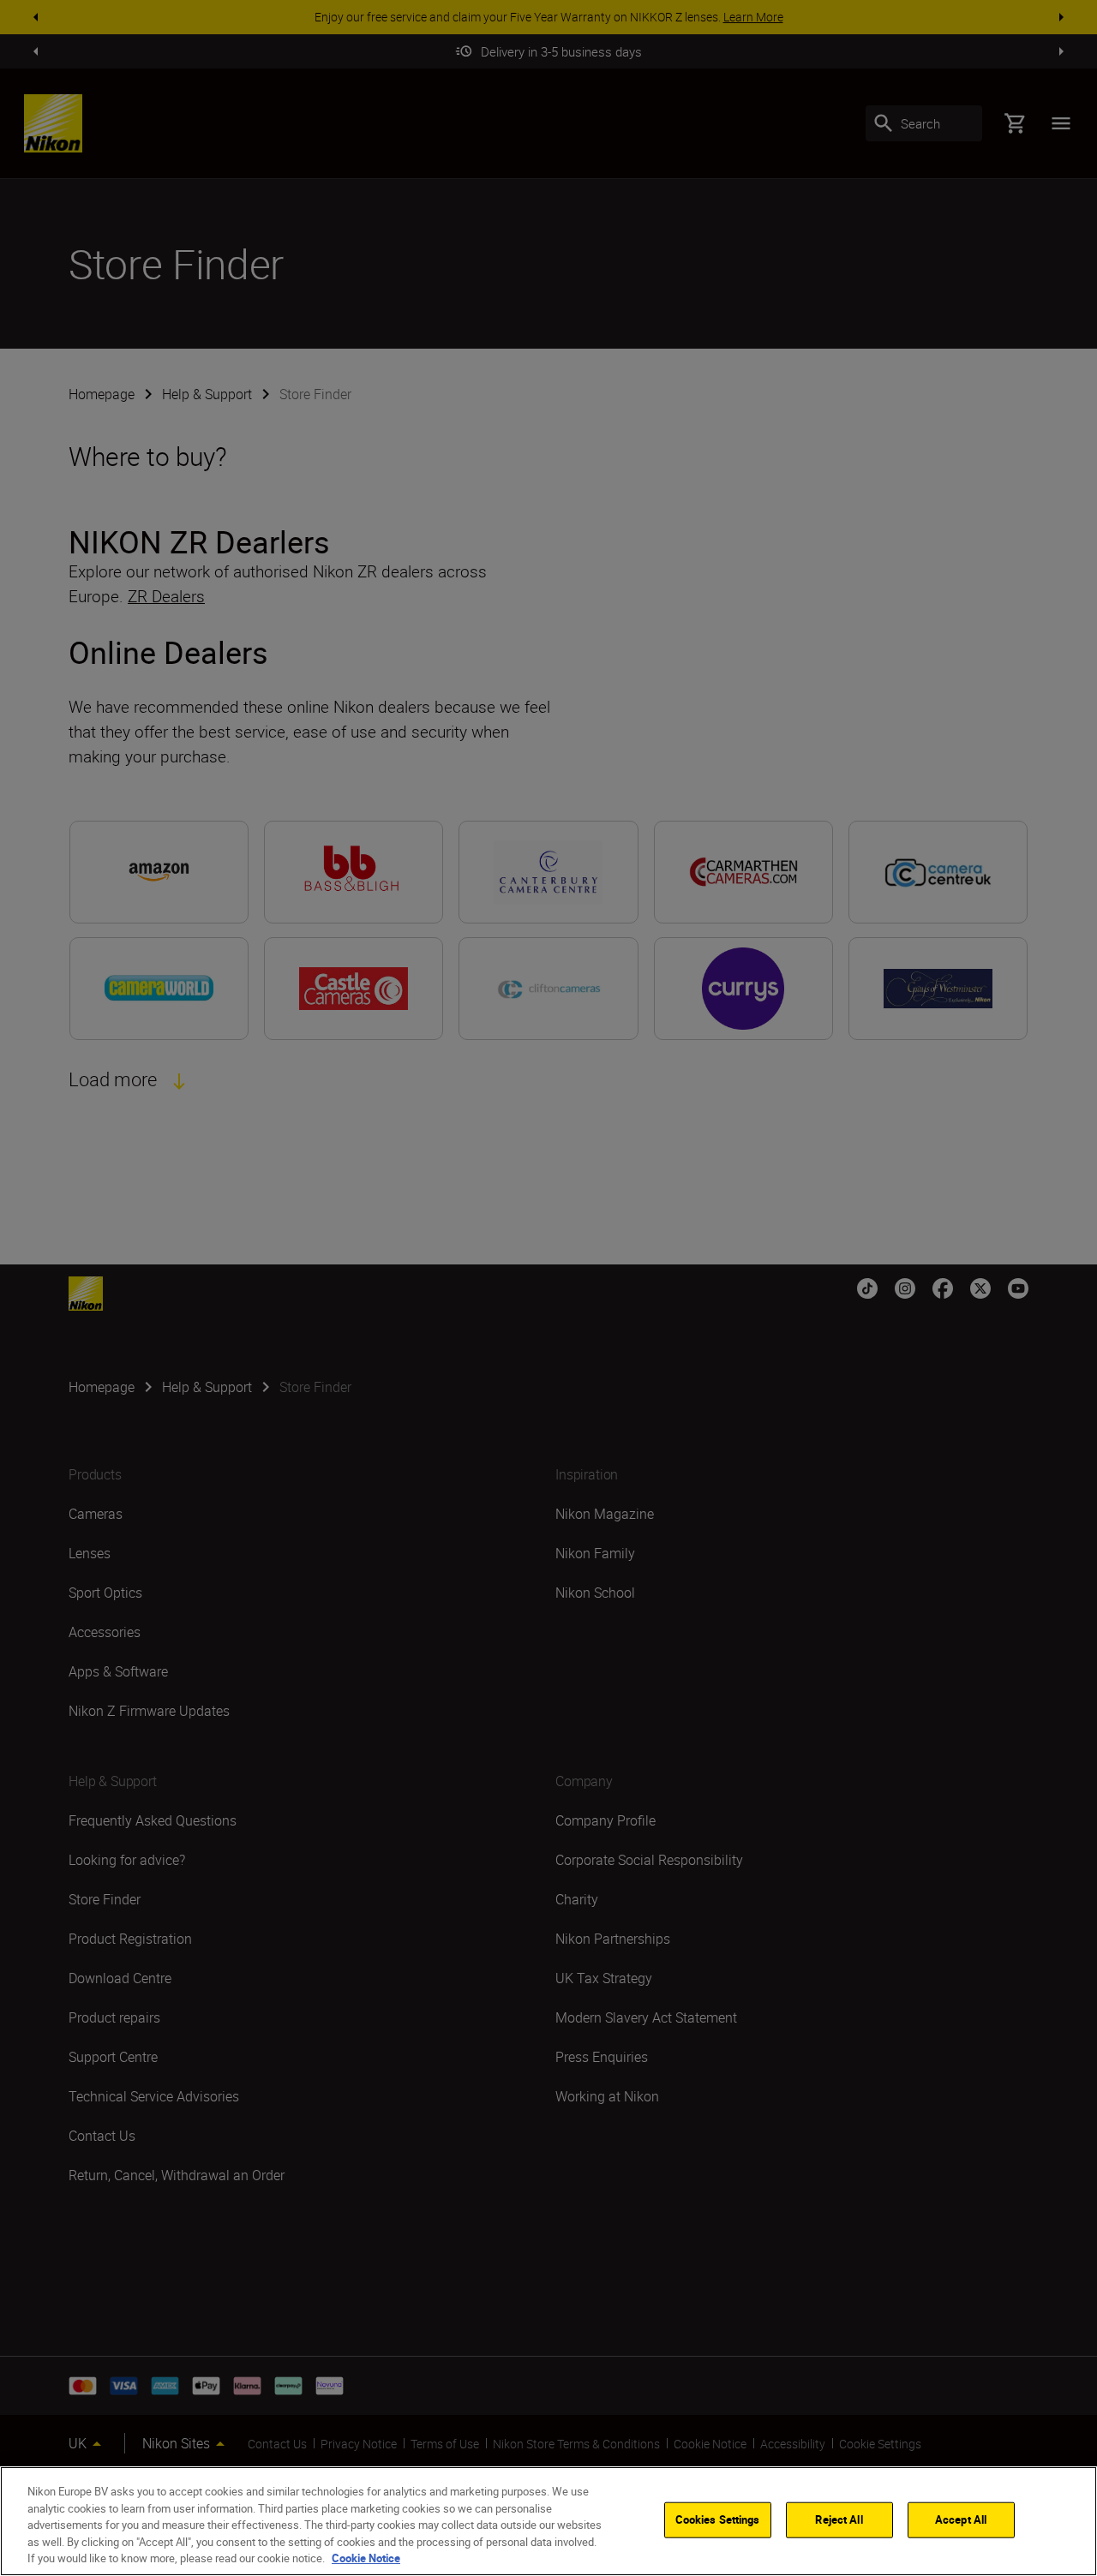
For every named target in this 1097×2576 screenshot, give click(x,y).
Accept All (961, 2519)
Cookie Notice (366, 2558)
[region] (548, 2521)
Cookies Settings (718, 2519)
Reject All (839, 2519)
